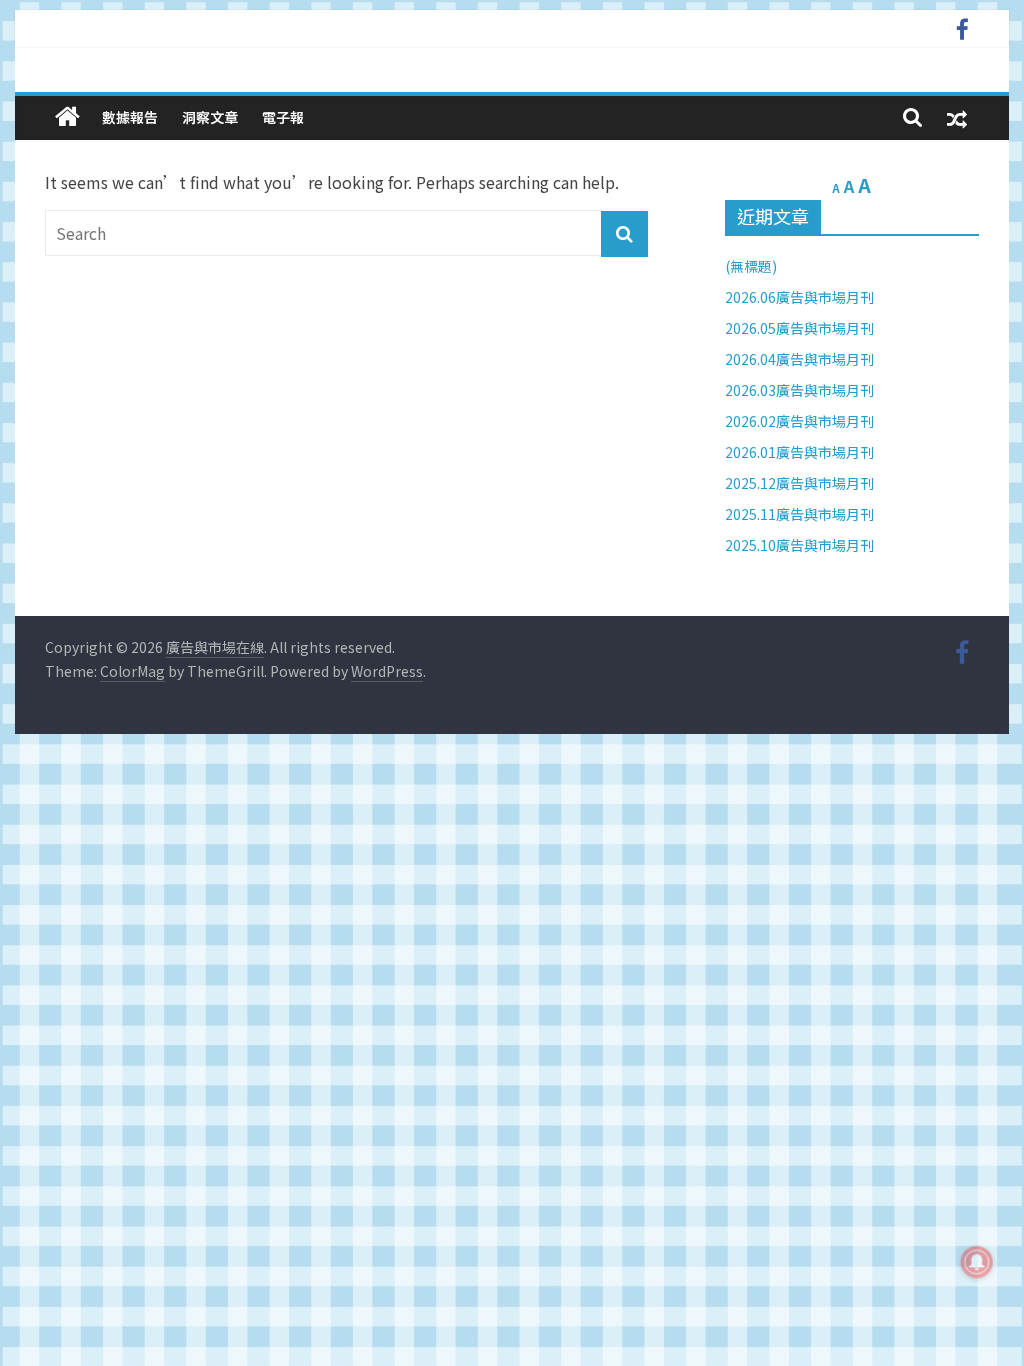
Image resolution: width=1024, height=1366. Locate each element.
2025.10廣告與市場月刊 (799, 545)
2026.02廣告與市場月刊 (799, 421)
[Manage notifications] (977, 1262)
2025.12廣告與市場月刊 (799, 483)
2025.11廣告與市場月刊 (799, 514)
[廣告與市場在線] (67, 116)
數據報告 (130, 117)
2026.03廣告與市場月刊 (799, 390)
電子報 (283, 117)
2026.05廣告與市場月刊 (799, 328)
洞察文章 (210, 117)
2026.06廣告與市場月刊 (799, 297)
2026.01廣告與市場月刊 (799, 452)
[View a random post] (957, 117)
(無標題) (751, 266)
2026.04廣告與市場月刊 (799, 359)
